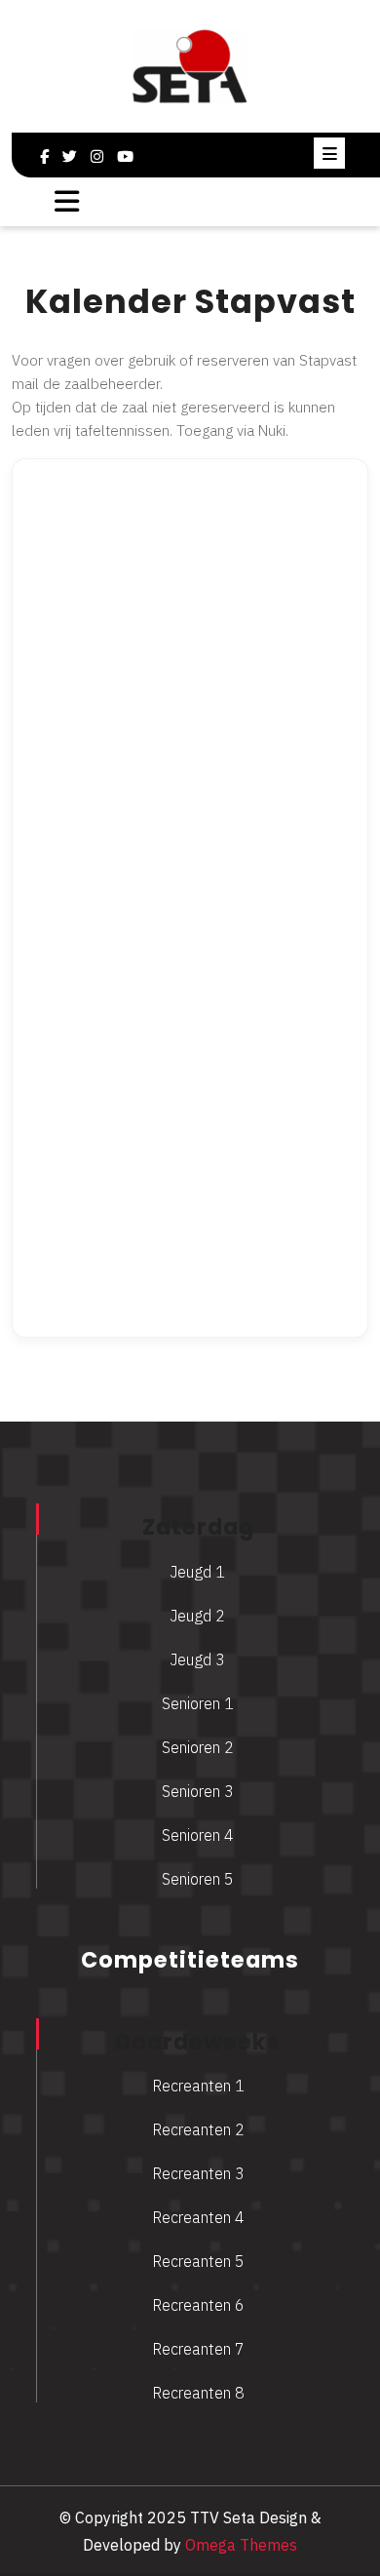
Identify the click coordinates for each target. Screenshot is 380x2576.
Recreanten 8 (198, 2393)
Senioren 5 (198, 1879)
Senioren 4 (198, 1835)
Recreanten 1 (198, 2086)
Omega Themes (239, 2545)
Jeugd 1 (198, 1572)
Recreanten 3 (198, 2173)
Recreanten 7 (198, 2349)
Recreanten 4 (198, 2217)
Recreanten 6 (198, 2305)
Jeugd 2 (198, 1616)
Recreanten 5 (198, 2261)
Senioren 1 (198, 1703)
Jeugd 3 (198, 1659)
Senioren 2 (198, 1747)
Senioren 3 (198, 1791)
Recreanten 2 (198, 2129)
